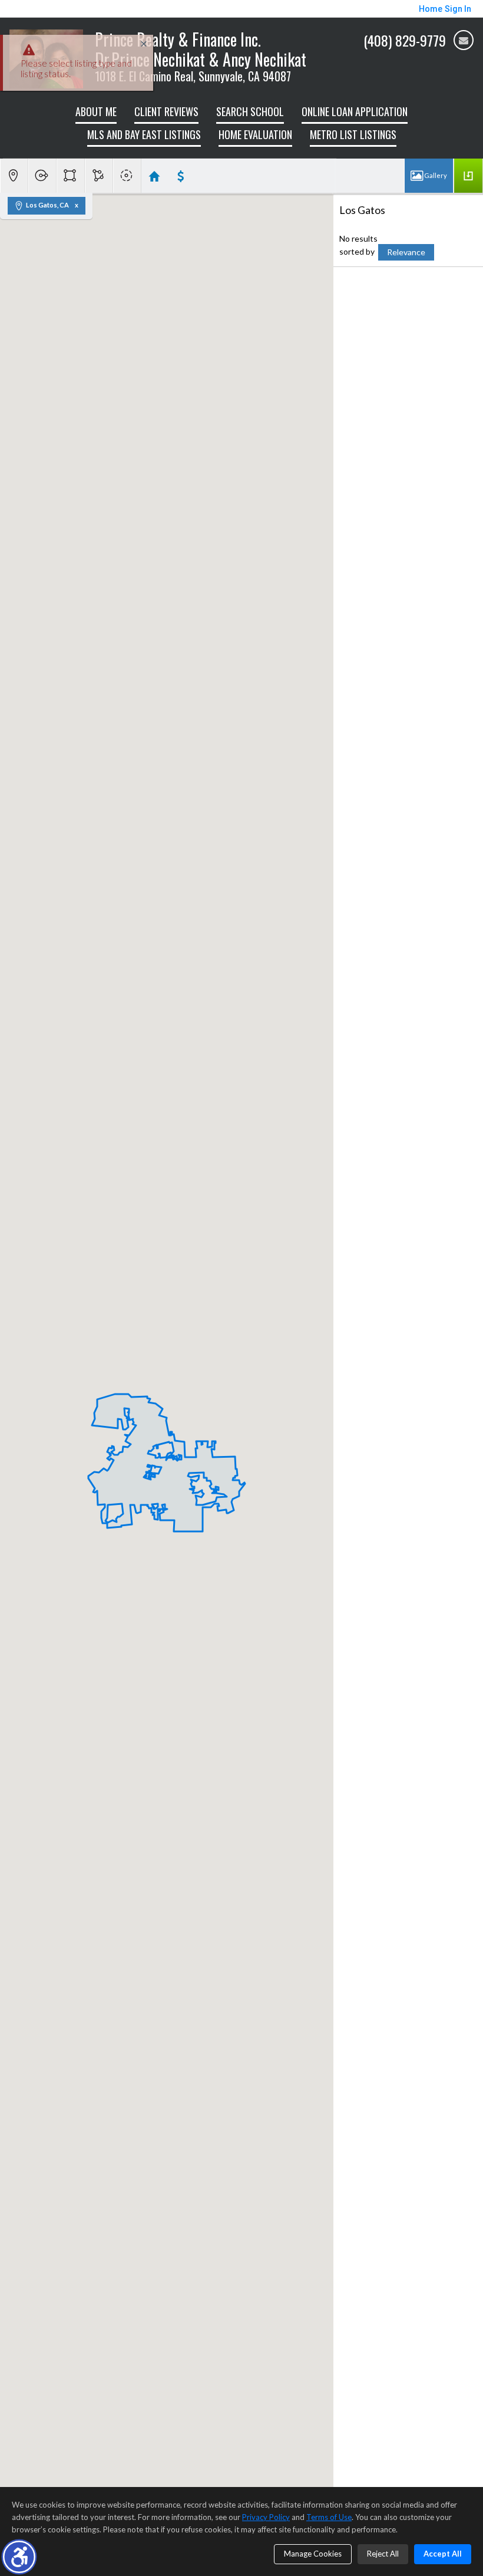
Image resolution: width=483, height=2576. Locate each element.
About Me (96, 111)
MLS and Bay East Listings (144, 134)
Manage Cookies (313, 2554)
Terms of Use (329, 2517)
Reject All (383, 2554)
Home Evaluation (255, 134)
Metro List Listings (353, 134)
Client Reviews (166, 111)
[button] (19, 2557)
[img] (464, 40)
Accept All (443, 2554)
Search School (250, 111)
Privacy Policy (266, 2517)
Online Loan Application (355, 111)
